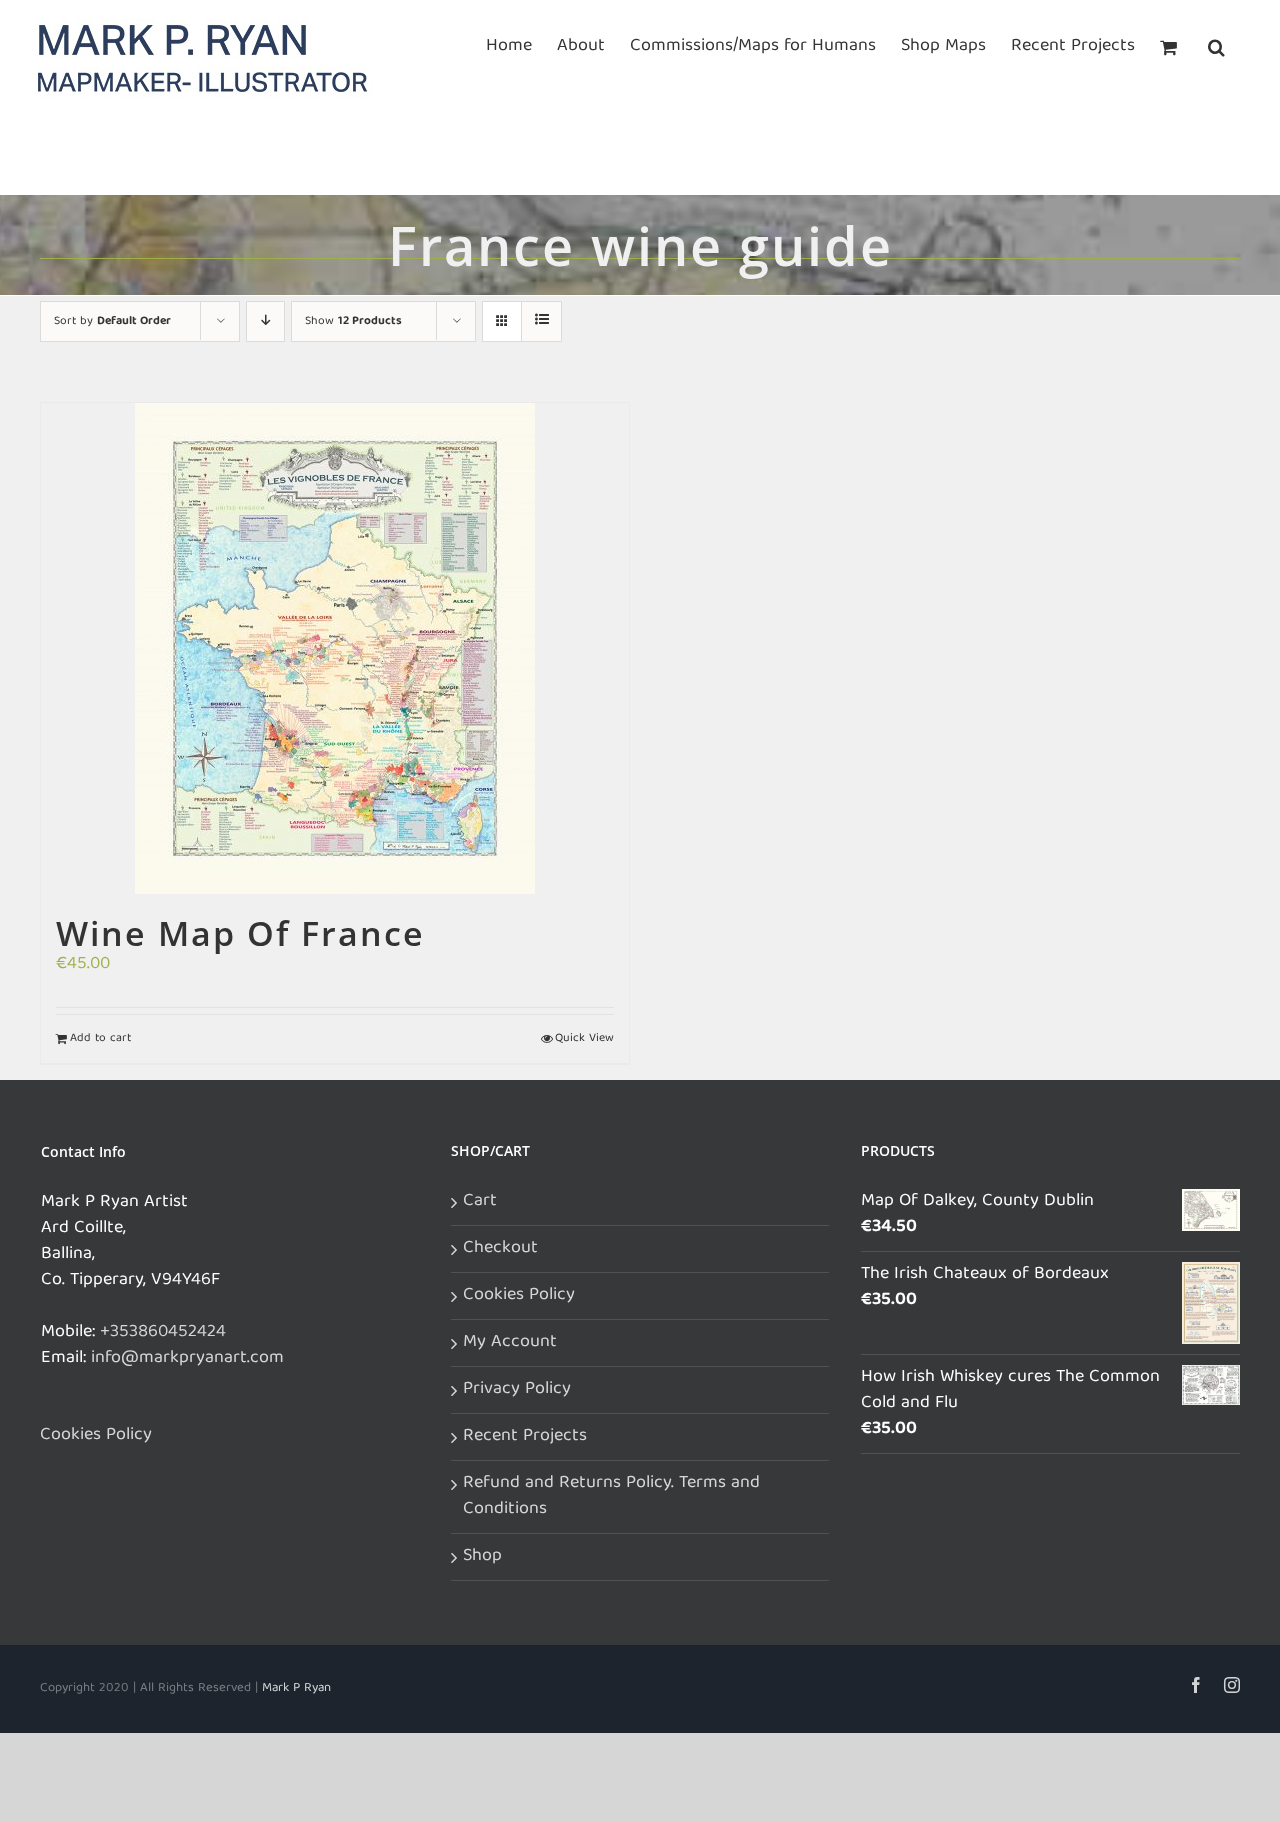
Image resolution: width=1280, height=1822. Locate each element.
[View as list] (541, 321)
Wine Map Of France (240, 933)
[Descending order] (265, 321)
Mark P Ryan (296, 1688)
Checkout (500, 1249)
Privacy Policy (517, 1390)
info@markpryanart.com (187, 1358)
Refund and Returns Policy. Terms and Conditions (611, 1497)
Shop (482, 1557)
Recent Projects (525, 1437)
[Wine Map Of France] (335, 648)
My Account (510, 1343)
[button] (1216, 45)
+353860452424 (163, 1332)
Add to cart (100, 1039)
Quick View (584, 1039)
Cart (480, 1202)
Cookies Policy (96, 1436)
